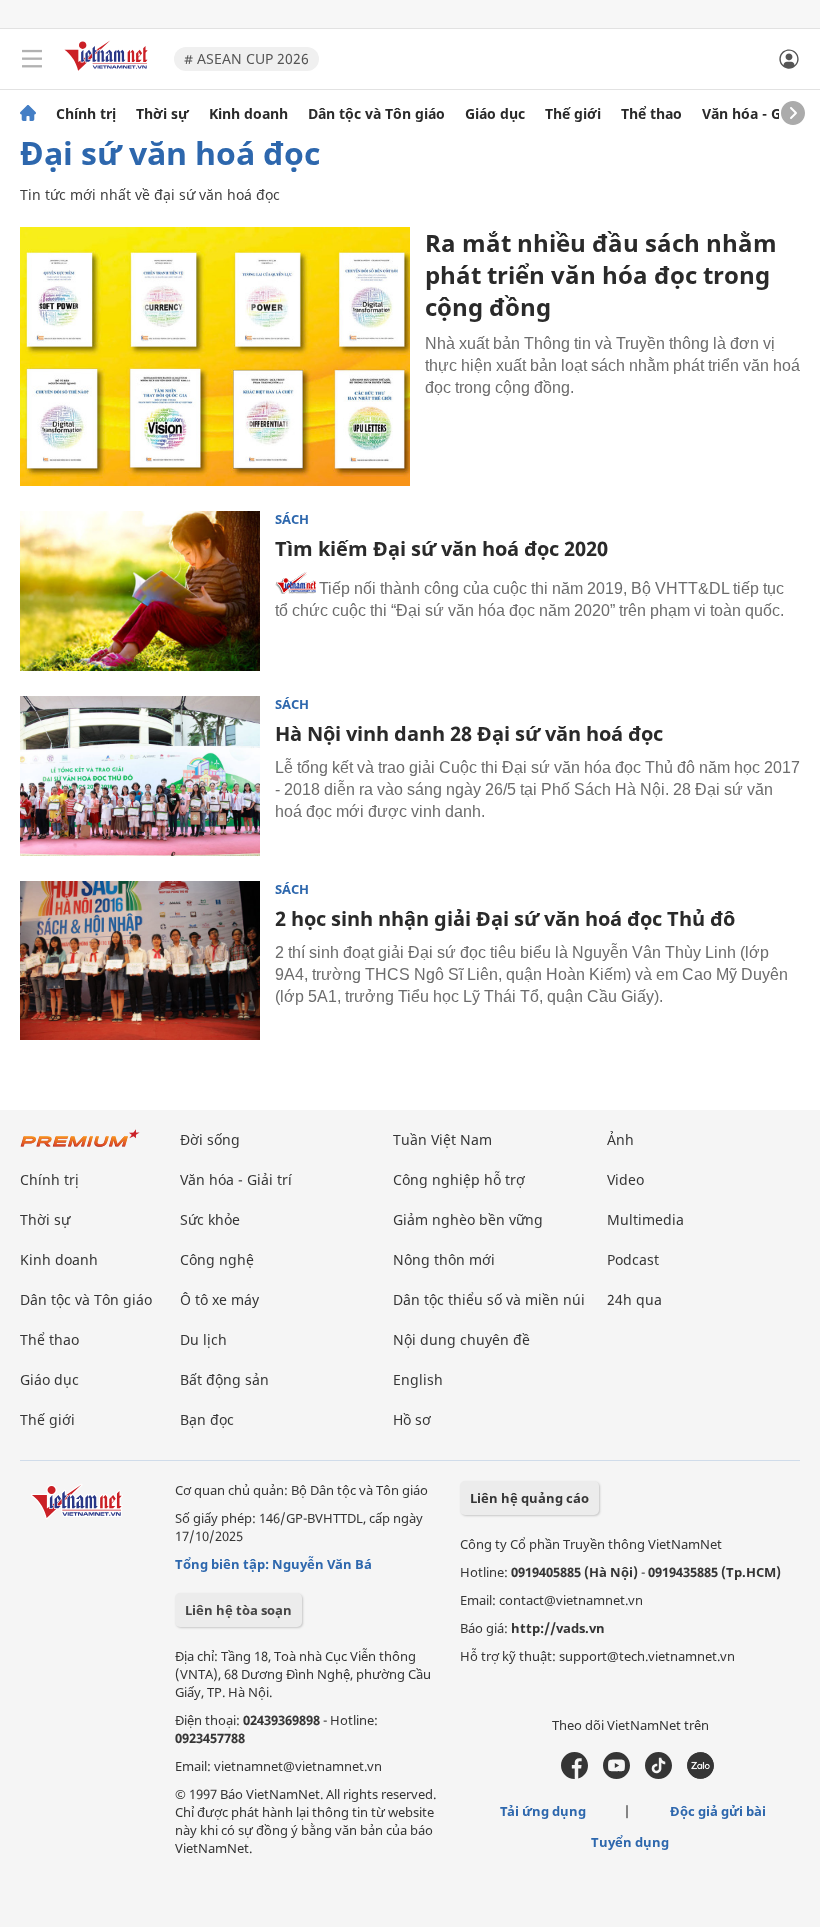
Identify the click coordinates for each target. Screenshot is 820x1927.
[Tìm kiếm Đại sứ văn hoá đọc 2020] (140, 591)
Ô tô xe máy (219, 1299)
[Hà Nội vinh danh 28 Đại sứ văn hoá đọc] (140, 776)
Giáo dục (495, 114)
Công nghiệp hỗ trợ (459, 1179)
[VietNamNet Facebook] (574, 1774)
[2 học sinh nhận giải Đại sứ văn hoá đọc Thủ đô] (140, 961)
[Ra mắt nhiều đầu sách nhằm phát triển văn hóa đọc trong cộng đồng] (215, 356)
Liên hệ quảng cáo (529, 1498)
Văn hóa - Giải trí (759, 114)
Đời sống (210, 1139)
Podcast (633, 1259)
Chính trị (86, 114)
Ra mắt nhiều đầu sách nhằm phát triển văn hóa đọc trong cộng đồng (601, 274)
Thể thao (651, 114)
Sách (292, 519)
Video (625, 1179)
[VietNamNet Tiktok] (658, 1774)
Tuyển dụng (630, 1842)
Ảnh (620, 1139)
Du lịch (203, 1339)
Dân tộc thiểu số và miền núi (489, 1299)
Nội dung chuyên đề (461, 1339)
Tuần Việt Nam (442, 1139)
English (418, 1379)
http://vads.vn (558, 1628)
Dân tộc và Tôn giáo (376, 114)
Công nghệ (217, 1259)
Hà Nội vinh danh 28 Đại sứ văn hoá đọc (469, 733)
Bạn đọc (207, 1419)
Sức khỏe (210, 1219)
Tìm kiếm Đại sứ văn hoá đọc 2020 (441, 548)
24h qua (634, 1299)
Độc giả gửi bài (718, 1811)
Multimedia (645, 1219)
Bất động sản (224, 1379)
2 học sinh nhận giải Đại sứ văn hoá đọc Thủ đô (505, 918)
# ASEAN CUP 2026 (246, 58)
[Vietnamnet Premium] (80, 1148)
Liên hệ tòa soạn (238, 1610)
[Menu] (32, 59)
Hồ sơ (412, 1419)
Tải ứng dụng (543, 1811)
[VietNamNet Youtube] (616, 1774)
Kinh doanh (248, 114)
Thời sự (162, 114)
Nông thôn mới (444, 1259)
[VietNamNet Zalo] (700, 1774)
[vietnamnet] (109, 72)
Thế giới (573, 114)
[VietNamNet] (28, 114)
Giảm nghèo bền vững (468, 1219)
